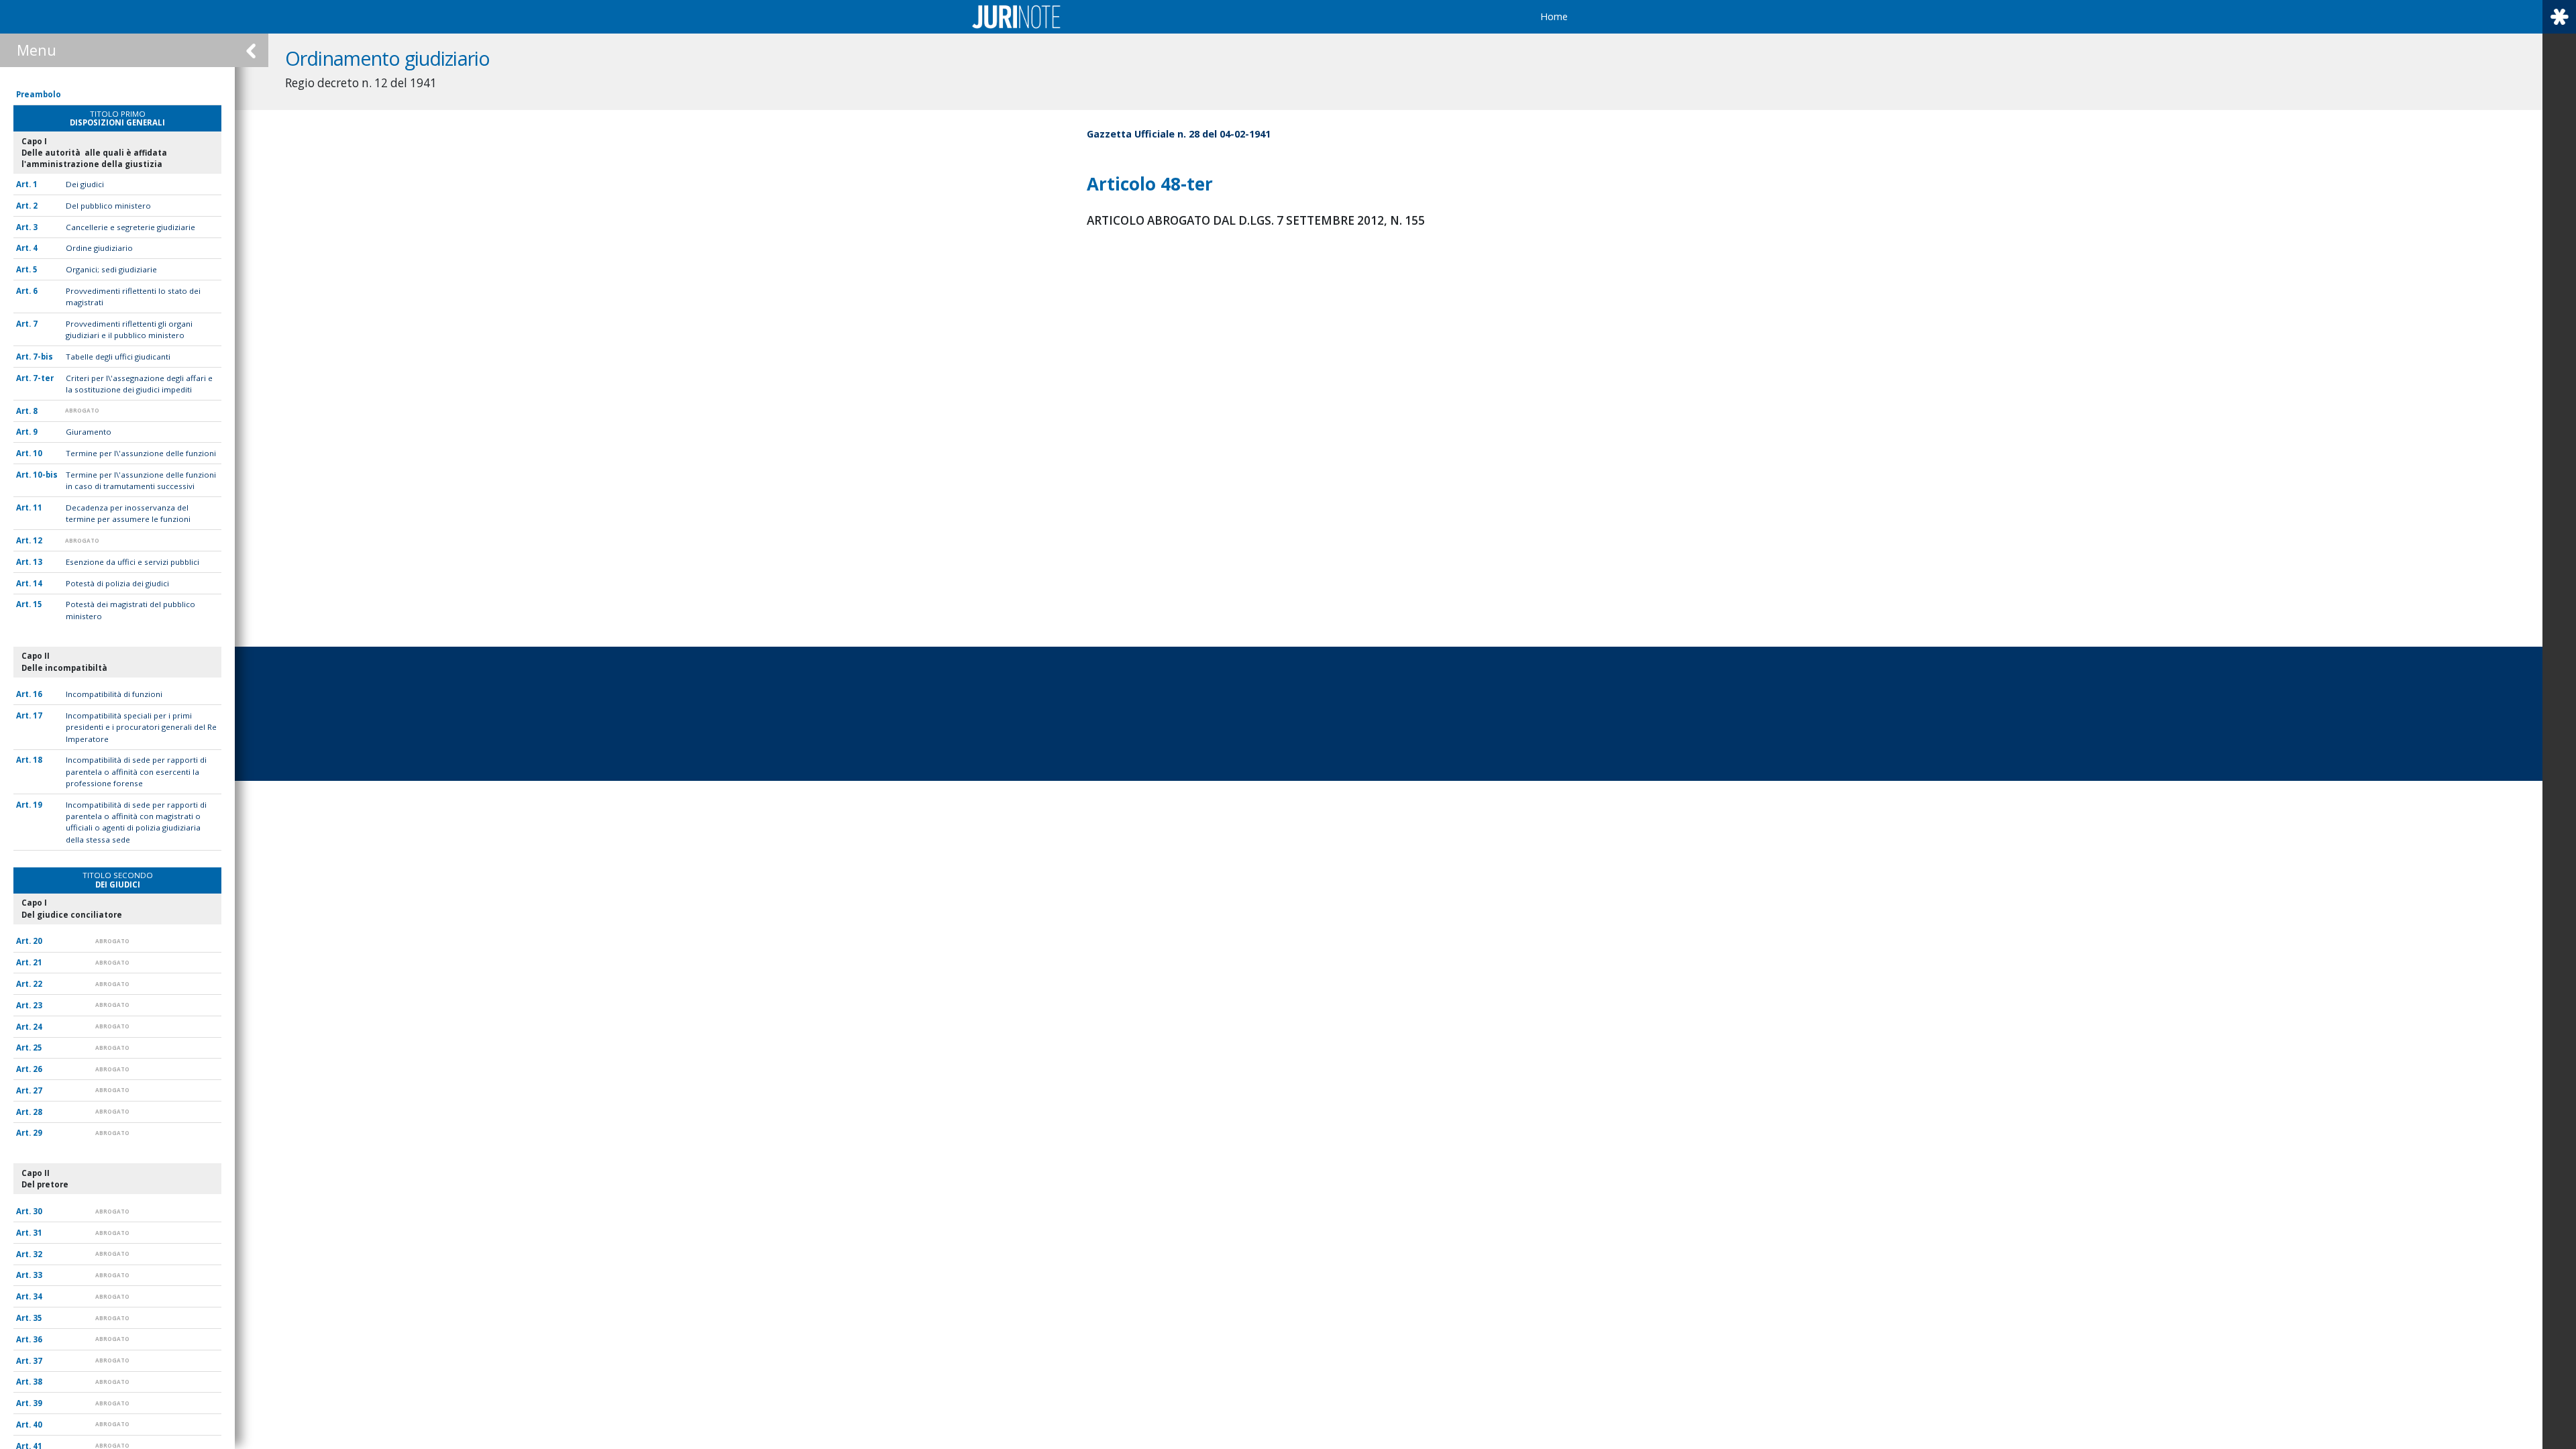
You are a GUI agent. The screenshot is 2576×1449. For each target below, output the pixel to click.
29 (38, 1133)
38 (38, 1382)
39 (38, 1403)
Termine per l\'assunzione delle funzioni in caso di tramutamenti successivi (141, 480)
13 (38, 562)
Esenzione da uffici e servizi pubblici (132, 562)
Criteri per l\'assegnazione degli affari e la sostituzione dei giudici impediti (139, 384)
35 (38, 1318)
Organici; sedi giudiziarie (111, 269)
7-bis (43, 357)
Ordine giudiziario (99, 248)
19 (38, 805)
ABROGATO (82, 410)
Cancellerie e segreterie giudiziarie (130, 227)
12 (38, 540)
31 (38, 1233)
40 (38, 1425)
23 (38, 1005)
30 (38, 1211)
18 (38, 760)
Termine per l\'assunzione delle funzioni (141, 453)
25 (38, 1048)
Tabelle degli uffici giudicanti (118, 357)
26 (38, 1069)
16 (38, 694)
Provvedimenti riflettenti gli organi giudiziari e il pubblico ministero (129, 329)
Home (1554, 16)
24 (38, 1027)
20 (38, 941)
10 (38, 453)
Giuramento (89, 432)
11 (38, 507)
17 (38, 715)
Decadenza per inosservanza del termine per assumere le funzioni (128, 513)
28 (38, 1112)
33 (38, 1275)
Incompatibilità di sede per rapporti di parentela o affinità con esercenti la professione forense (136, 771)
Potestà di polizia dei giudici (117, 583)
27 (38, 1090)
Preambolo (39, 94)
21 (38, 962)
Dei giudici (85, 184)
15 (38, 604)
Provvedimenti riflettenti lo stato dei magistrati (133, 297)
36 (38, 1339)
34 (38, 1296)
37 (38, 1361)
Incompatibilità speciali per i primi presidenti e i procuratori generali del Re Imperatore (141, 727)
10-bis (45, 475)
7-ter (43, 378)
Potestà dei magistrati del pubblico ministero (130, 610)
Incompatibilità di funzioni (114, 694)
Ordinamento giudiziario (387, 58)
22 (38, 984)
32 (38, 1254)
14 (38, 583)
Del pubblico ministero (108, 206)
